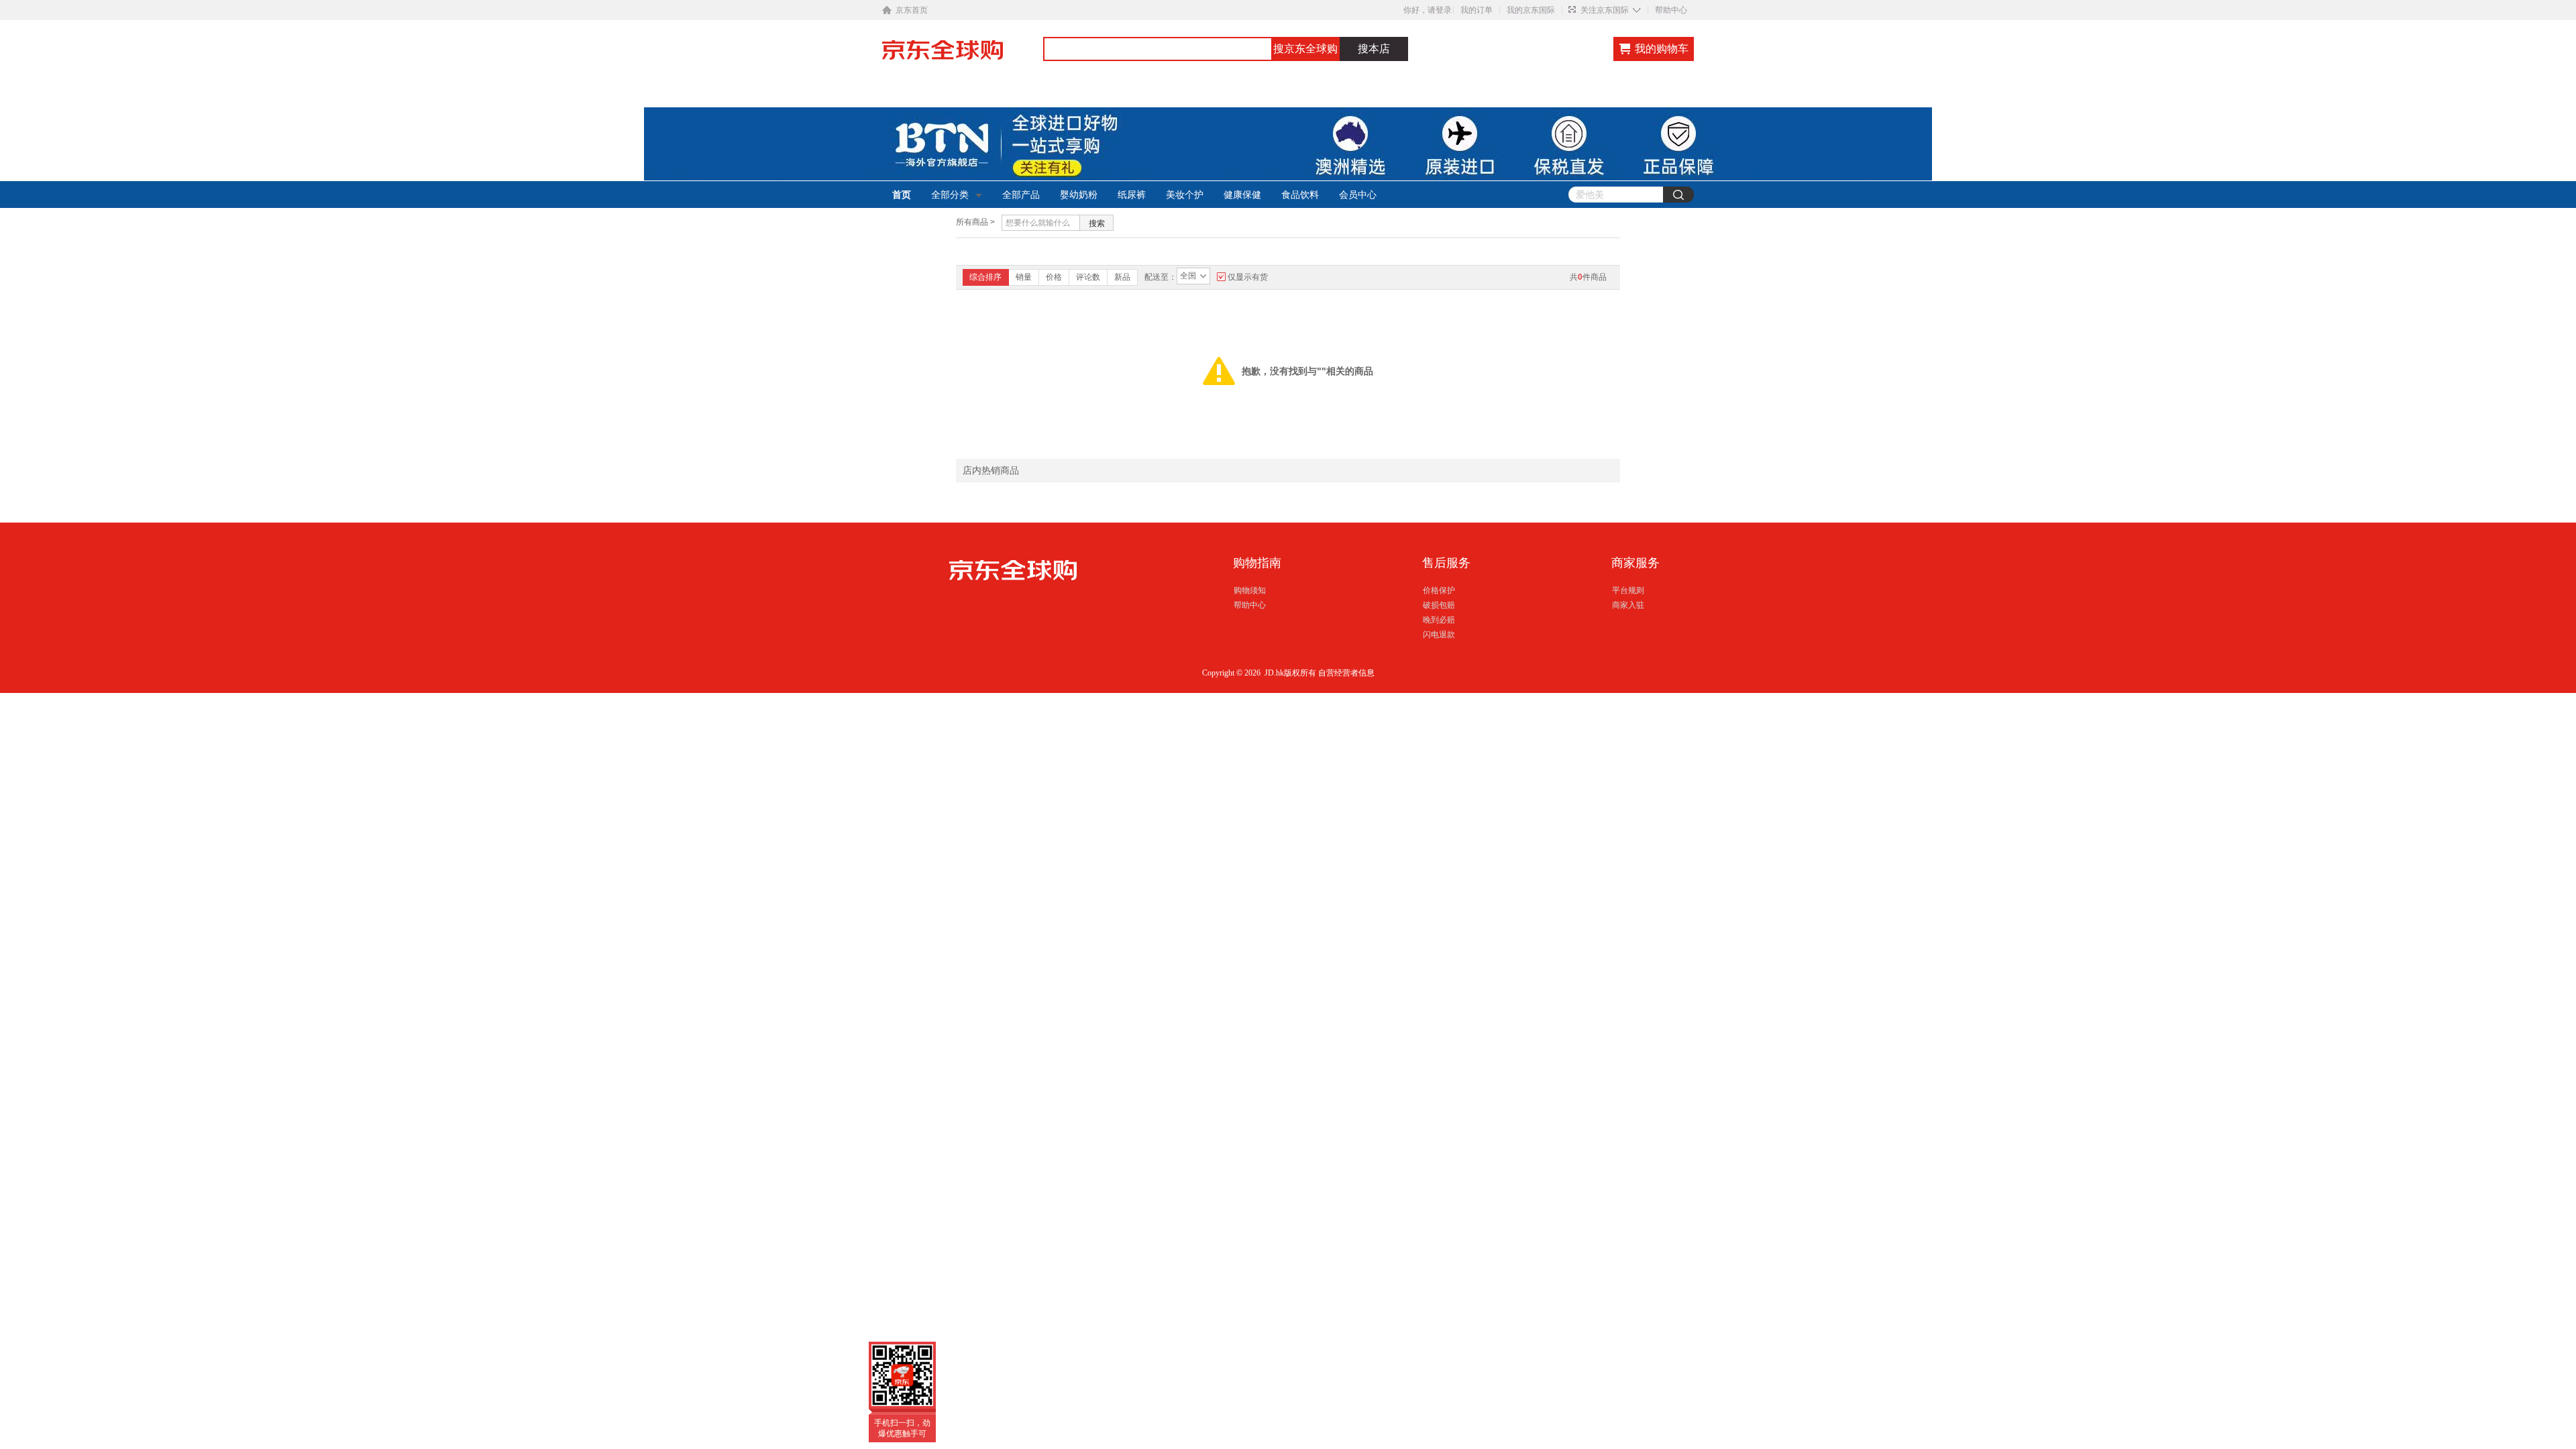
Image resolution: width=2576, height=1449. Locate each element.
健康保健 (1242, 195)
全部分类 (950, 195)
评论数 (1088, 277)
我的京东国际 (1531, 10)
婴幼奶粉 (1079, 195)
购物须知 (1250, 590)
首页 (902, 195)
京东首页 (912, 10)
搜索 (1097, 223)
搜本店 (1374, 49)
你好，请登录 (1428, 10)
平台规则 (1628, 590)
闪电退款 (1439, 635)
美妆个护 (1185, 195)
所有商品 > (975, 222)
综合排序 (985, 277)
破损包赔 (1439, 605)
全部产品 (1021, 195)
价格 (1054, 277)
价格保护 (1439, 590)
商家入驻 (1628, 605)
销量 (1024, 277)
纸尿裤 (1132, 195)
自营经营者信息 (1346, 673)
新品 (1122, 277)
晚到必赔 (1439, 620)
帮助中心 (1671, 10)
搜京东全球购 (1305, 49)
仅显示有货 (1248, 277)
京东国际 (963, 56)
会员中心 (1358, 195)
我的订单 (1477, 10)
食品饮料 (1300, 195)
